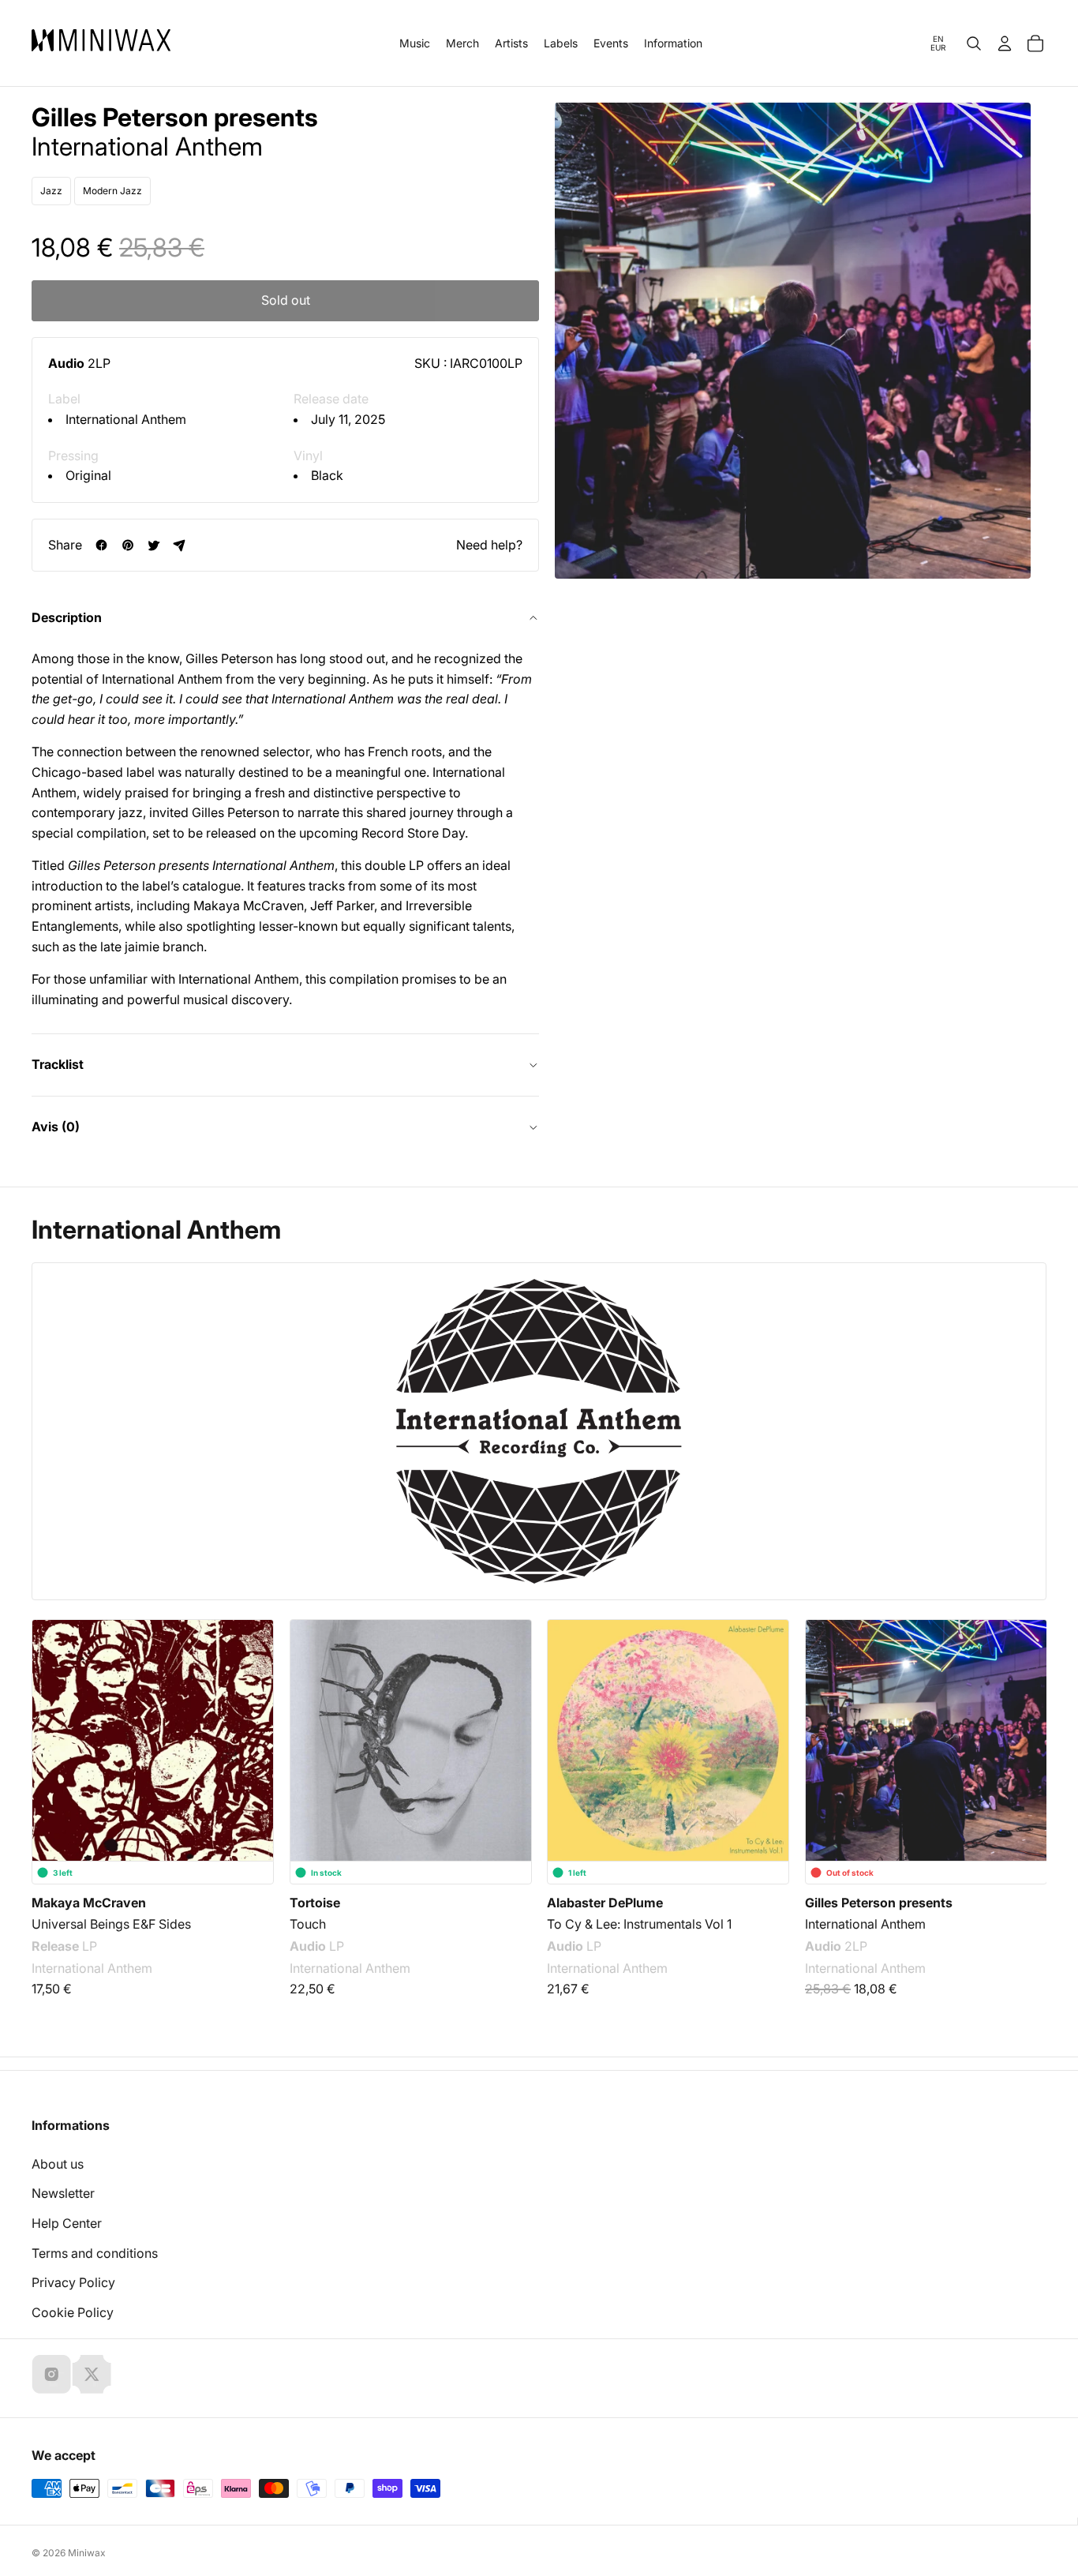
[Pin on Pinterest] (127, 545)
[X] (92, 2374)
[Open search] (974, 43)
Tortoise (315, 1903)
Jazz (51, 191)
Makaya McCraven (89, 1903)
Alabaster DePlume (605, 1903)
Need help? (489, 545)
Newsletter (63, 2193)
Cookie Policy (73, 2312)
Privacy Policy (73, 2282)
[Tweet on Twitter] (153, 545)
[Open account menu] (1005, 43)
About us (58, 2164)
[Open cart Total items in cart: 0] (1035, 43)
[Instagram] (51, 2374)
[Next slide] (1024, 1741)
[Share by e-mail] (180, 545)
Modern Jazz (112, 191)
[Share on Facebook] (101, 545)
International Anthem (126, 419)
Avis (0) (56, 1127)
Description (67, 617)
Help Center (67, 2223)
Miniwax (87, 2553)
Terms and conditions (95, 2253)
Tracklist (58, 1064)
